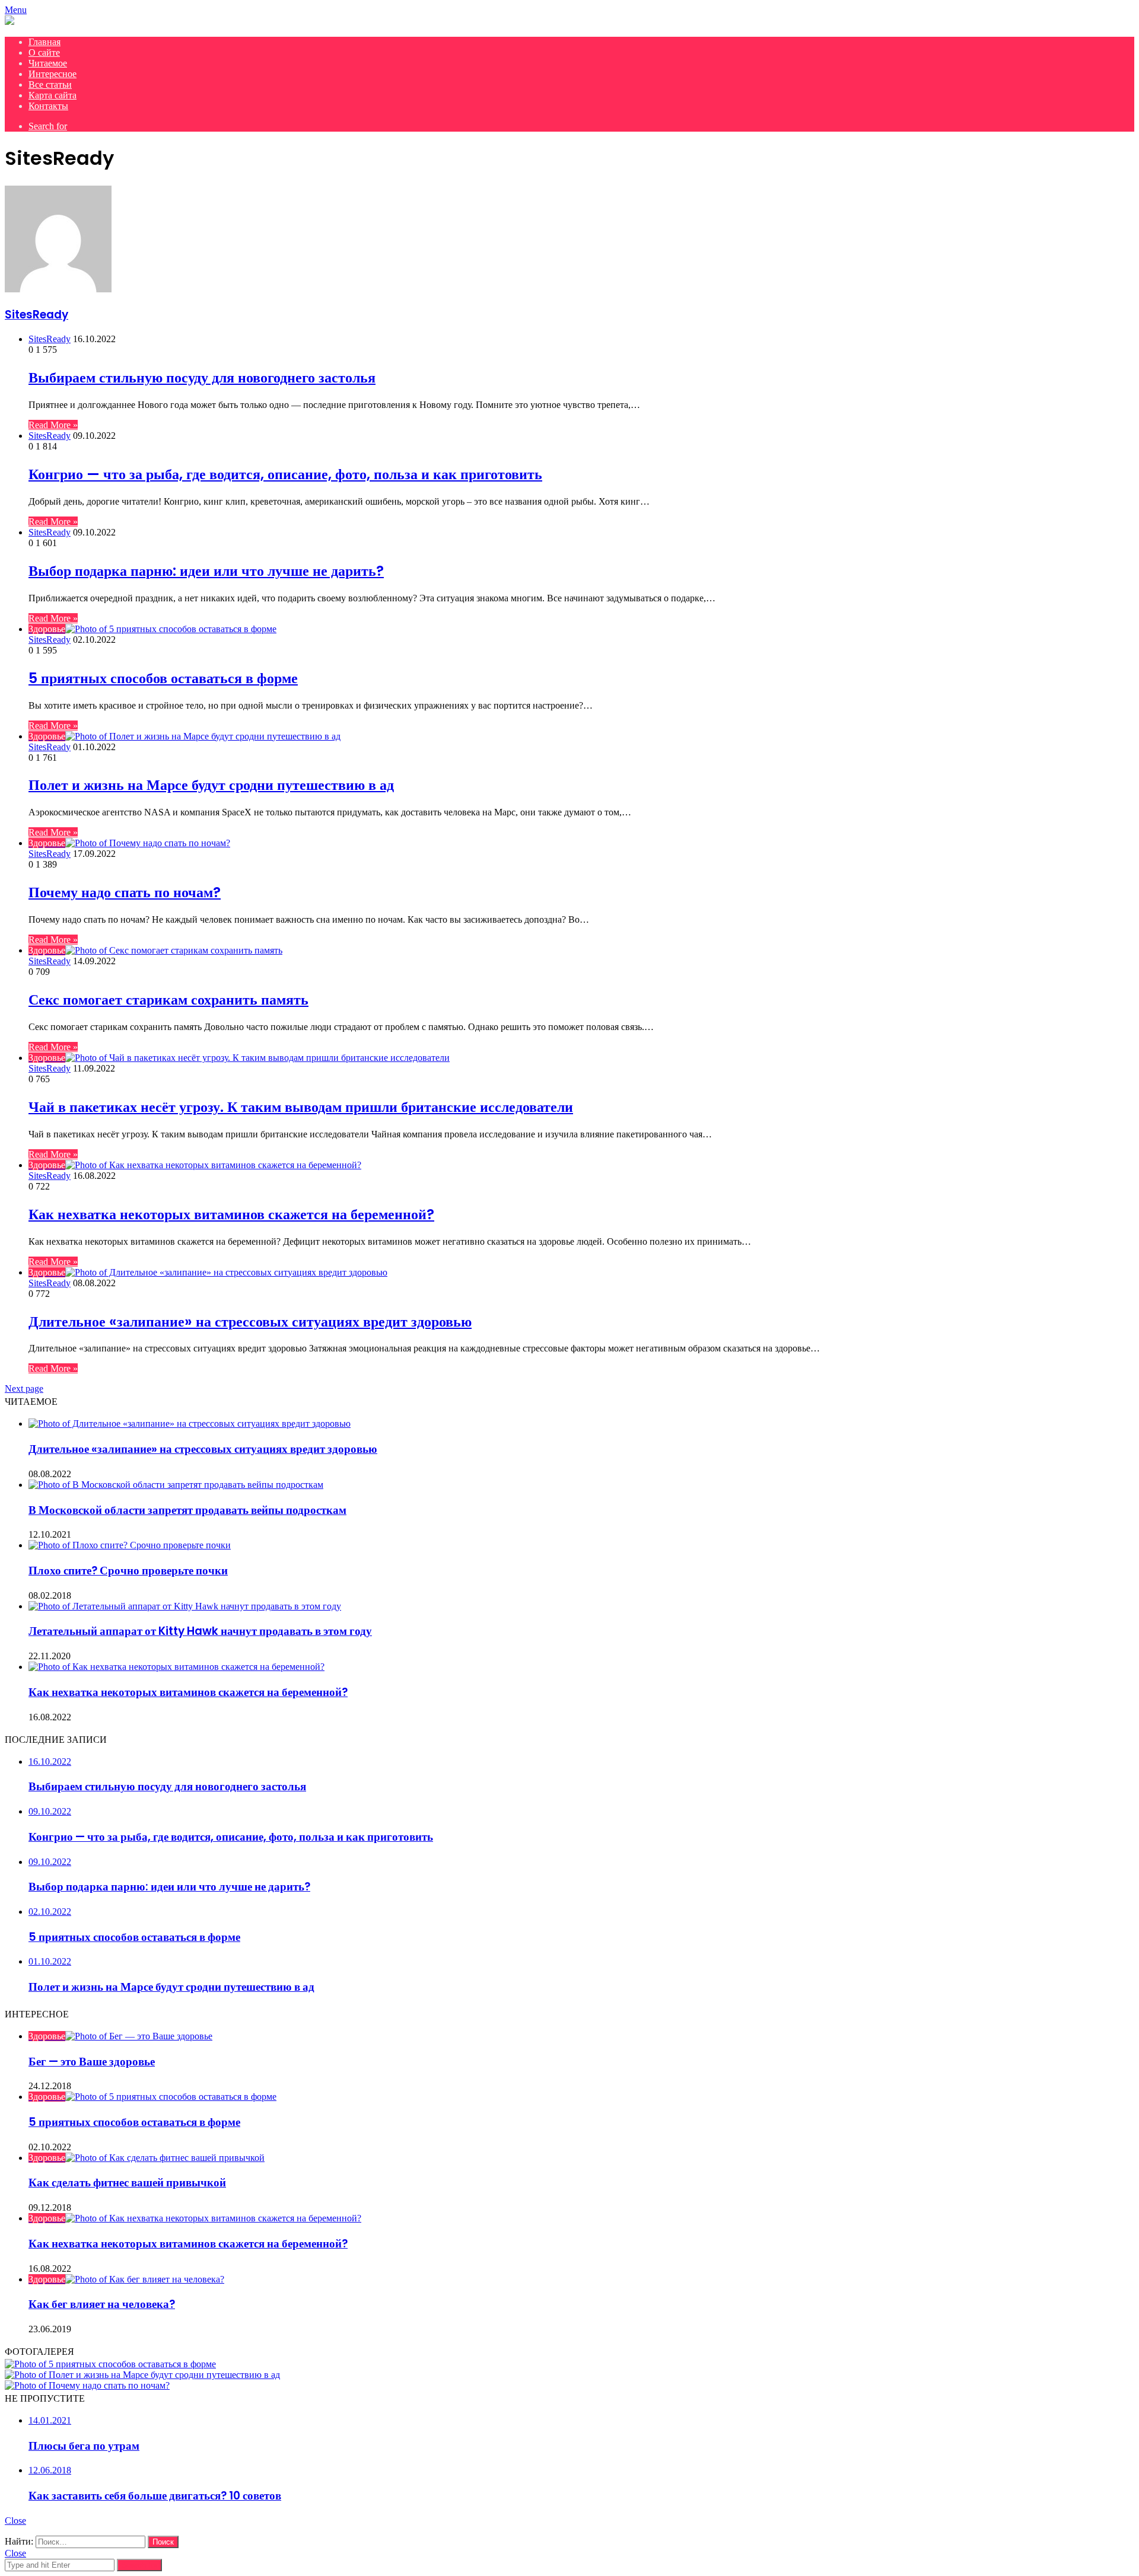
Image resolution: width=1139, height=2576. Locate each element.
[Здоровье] (9, 22)
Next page (24, 1389)
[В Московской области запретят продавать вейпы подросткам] (176, 1485)
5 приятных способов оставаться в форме (163, 678)
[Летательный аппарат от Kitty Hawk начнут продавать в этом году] (185, 1606)
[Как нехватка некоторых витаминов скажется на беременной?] (176, 1667)
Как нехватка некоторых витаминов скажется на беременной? (231, 1214)
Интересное (53, 74)
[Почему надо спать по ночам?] (87, 2385)
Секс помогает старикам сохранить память (168, 1000)
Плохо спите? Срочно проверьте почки (128, 1571)
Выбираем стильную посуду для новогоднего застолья (202, 377)
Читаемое (48, 63)
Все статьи (50, 85)
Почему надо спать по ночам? (125, 892)
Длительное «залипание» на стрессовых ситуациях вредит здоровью (250, 1322)
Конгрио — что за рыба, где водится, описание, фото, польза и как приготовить (285, 474)
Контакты (48, 106)
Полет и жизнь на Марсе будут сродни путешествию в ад (211, 785)
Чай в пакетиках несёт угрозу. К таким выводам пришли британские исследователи (301, 1107)
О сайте (44, 52)
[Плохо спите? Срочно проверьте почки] (130, 1545)
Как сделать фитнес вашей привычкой (127, 2183)
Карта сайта (53, 95)
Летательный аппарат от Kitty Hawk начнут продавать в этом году (200, 1631)
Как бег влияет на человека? (102, 2304)
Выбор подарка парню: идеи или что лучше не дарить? (206, 571)
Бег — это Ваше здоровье (92, 2062)
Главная (44, 42)
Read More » (53, 425)
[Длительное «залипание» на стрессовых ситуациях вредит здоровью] (190, 1424)
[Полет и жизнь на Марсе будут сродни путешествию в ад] (142, 2375)
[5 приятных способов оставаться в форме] (110, 2364)
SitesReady (36, 315)
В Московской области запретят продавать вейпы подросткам (187, 1510)
